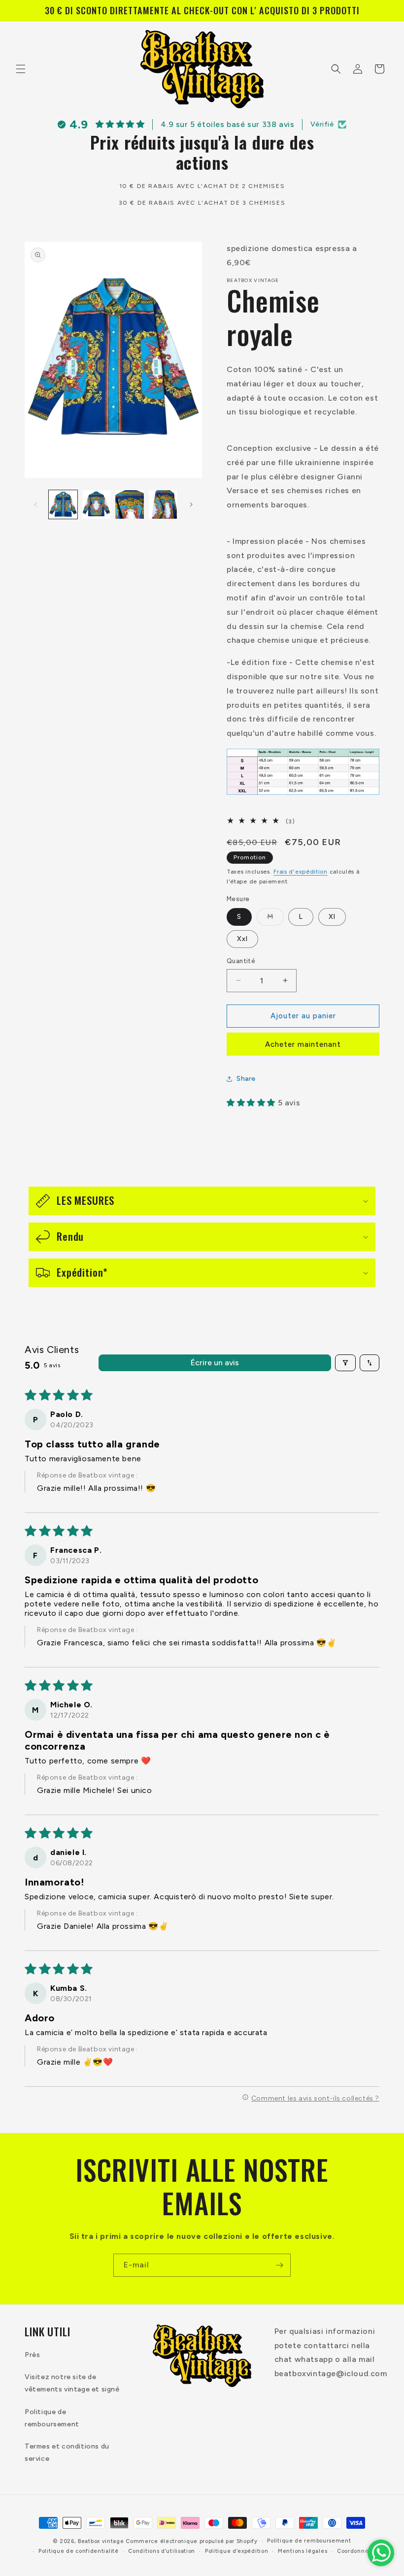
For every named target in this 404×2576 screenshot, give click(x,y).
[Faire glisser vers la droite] (191, 504)
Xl (332, 917)
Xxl (242, 939)
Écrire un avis (215, 1363)
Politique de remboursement (52, 2418)
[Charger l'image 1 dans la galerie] (63, 504)
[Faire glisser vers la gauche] (35, 504)
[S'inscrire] (279, 2265)
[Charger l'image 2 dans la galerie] (97, 504)
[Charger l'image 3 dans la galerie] (130, 504)
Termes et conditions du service (67, 2452)
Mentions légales (303, 2551)
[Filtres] (345, 1363)
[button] (21, 69)
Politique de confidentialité (79, 2551)
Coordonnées (356, 2551)
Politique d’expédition (236, 2551)
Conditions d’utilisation (162, 2551)
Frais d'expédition (301, 872)
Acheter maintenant (303, 1044)
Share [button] (246, 1079)
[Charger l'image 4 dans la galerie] (163, 504)
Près (32, 2355)
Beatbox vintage (101, 2541)
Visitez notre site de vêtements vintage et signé (72, 2383)
